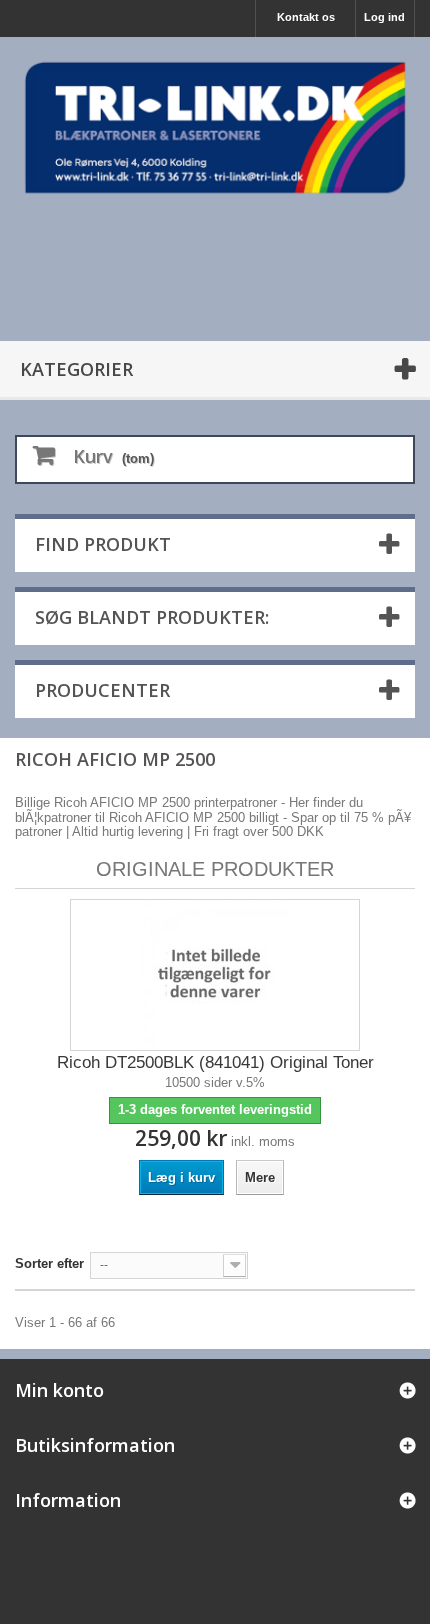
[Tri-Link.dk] (215, 127)
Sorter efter (49, 1263)
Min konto (59, 1390)
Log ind (384, 17)
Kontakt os (306, 17)
